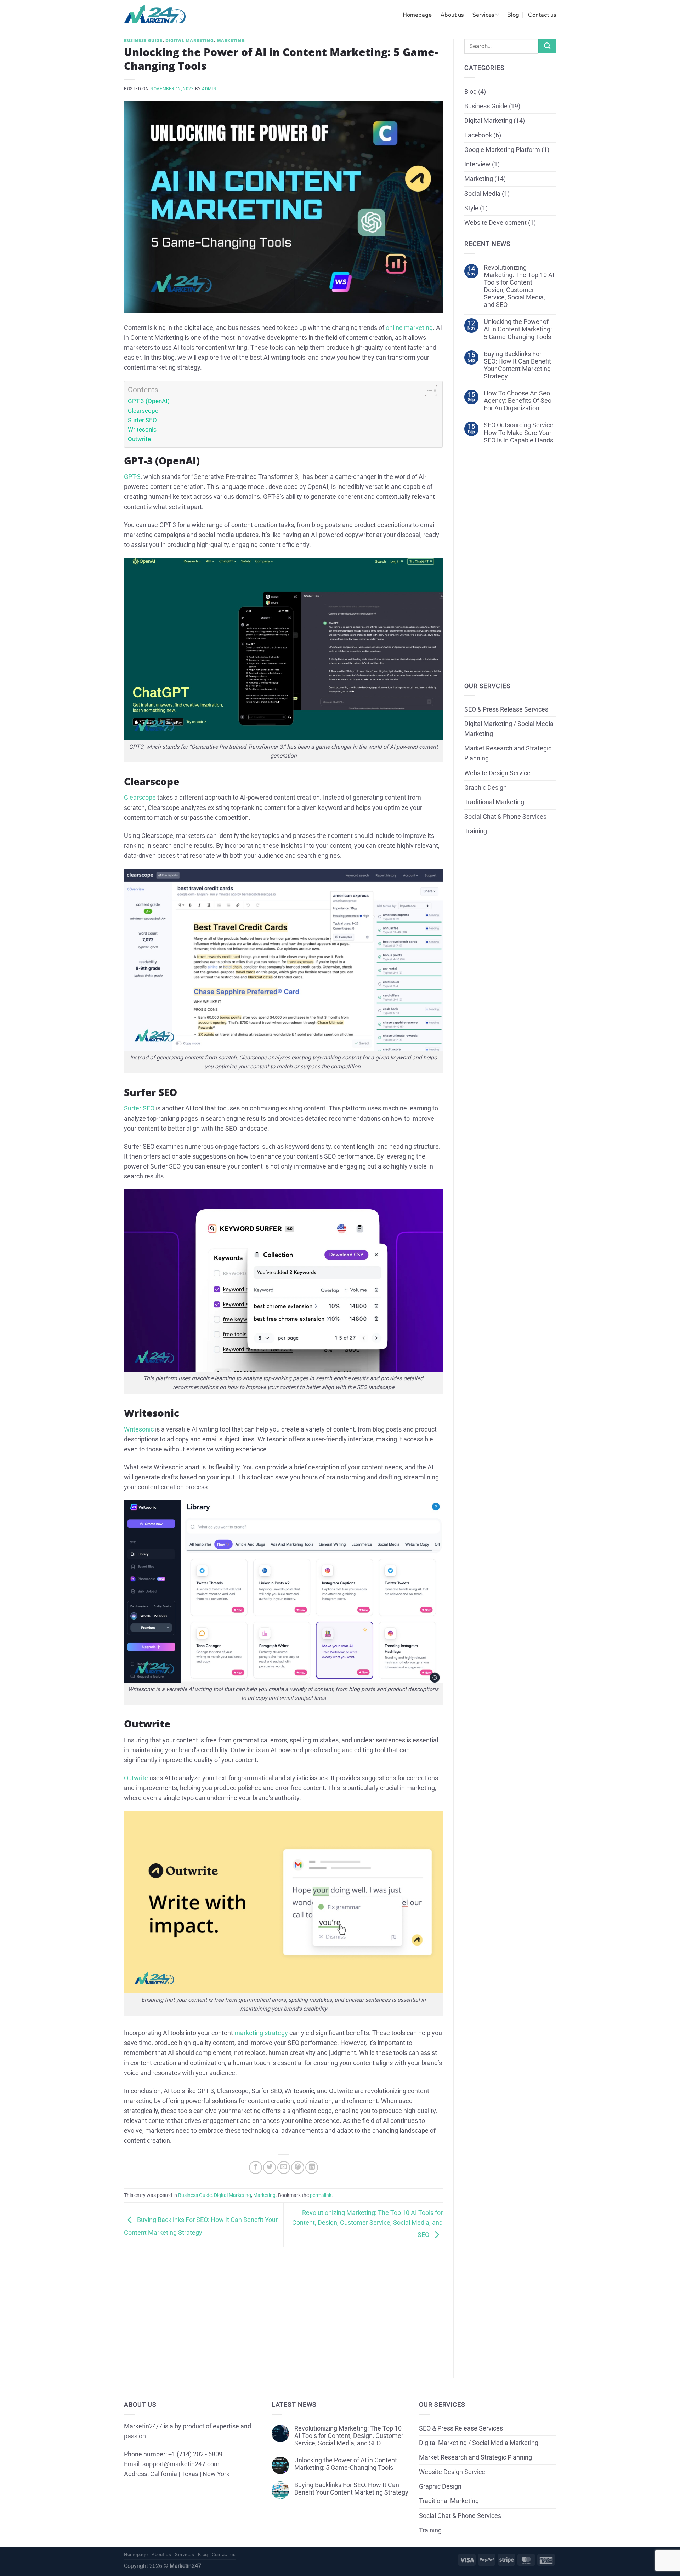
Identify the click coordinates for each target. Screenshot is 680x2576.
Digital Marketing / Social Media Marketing (509, 729)
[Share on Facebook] (255, 2167)
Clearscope (143, 411)
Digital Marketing (189, 41)
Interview (477, 164)
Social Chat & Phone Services (505, 817)
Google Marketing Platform (502, 150)
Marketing (231, 41)
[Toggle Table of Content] (427, 390)
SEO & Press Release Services (506, 709)
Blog (513, 15)
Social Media (482, 194)
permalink (321, 2195)
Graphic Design (486, 788)
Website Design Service (497, 773)
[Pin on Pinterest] (297, 2167)
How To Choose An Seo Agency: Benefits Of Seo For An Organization (518, 401)
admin (209, 89)
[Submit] (547, 46)
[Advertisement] (283, 2307)
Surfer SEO (142, 420)
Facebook (478, 135)
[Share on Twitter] (270, 2167)
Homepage (417, 15)
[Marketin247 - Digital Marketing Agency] (155, 14)
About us (452, 15)
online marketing (409, 328)
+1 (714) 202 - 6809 (195, 2454)
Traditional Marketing (494, 802)
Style (471, 208)
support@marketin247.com (181, 2464)
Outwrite (139, 439)
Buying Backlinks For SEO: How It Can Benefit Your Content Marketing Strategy (517, 365)
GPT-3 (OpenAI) (149, 401)
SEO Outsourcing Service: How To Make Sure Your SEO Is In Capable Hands (519, 433)
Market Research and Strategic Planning (508, 753)
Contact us (542, 15)
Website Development (495, 223)
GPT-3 (132, 477)
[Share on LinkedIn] (312, 2167)
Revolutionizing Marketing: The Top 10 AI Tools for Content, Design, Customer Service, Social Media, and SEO (367, 2224)
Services (483, 15)
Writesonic (142, 429)
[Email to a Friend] (284, 2167)
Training (476, 831)
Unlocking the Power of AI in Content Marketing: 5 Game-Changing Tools (518, 329)
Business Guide (143, 41)
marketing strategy (261, 2033)
